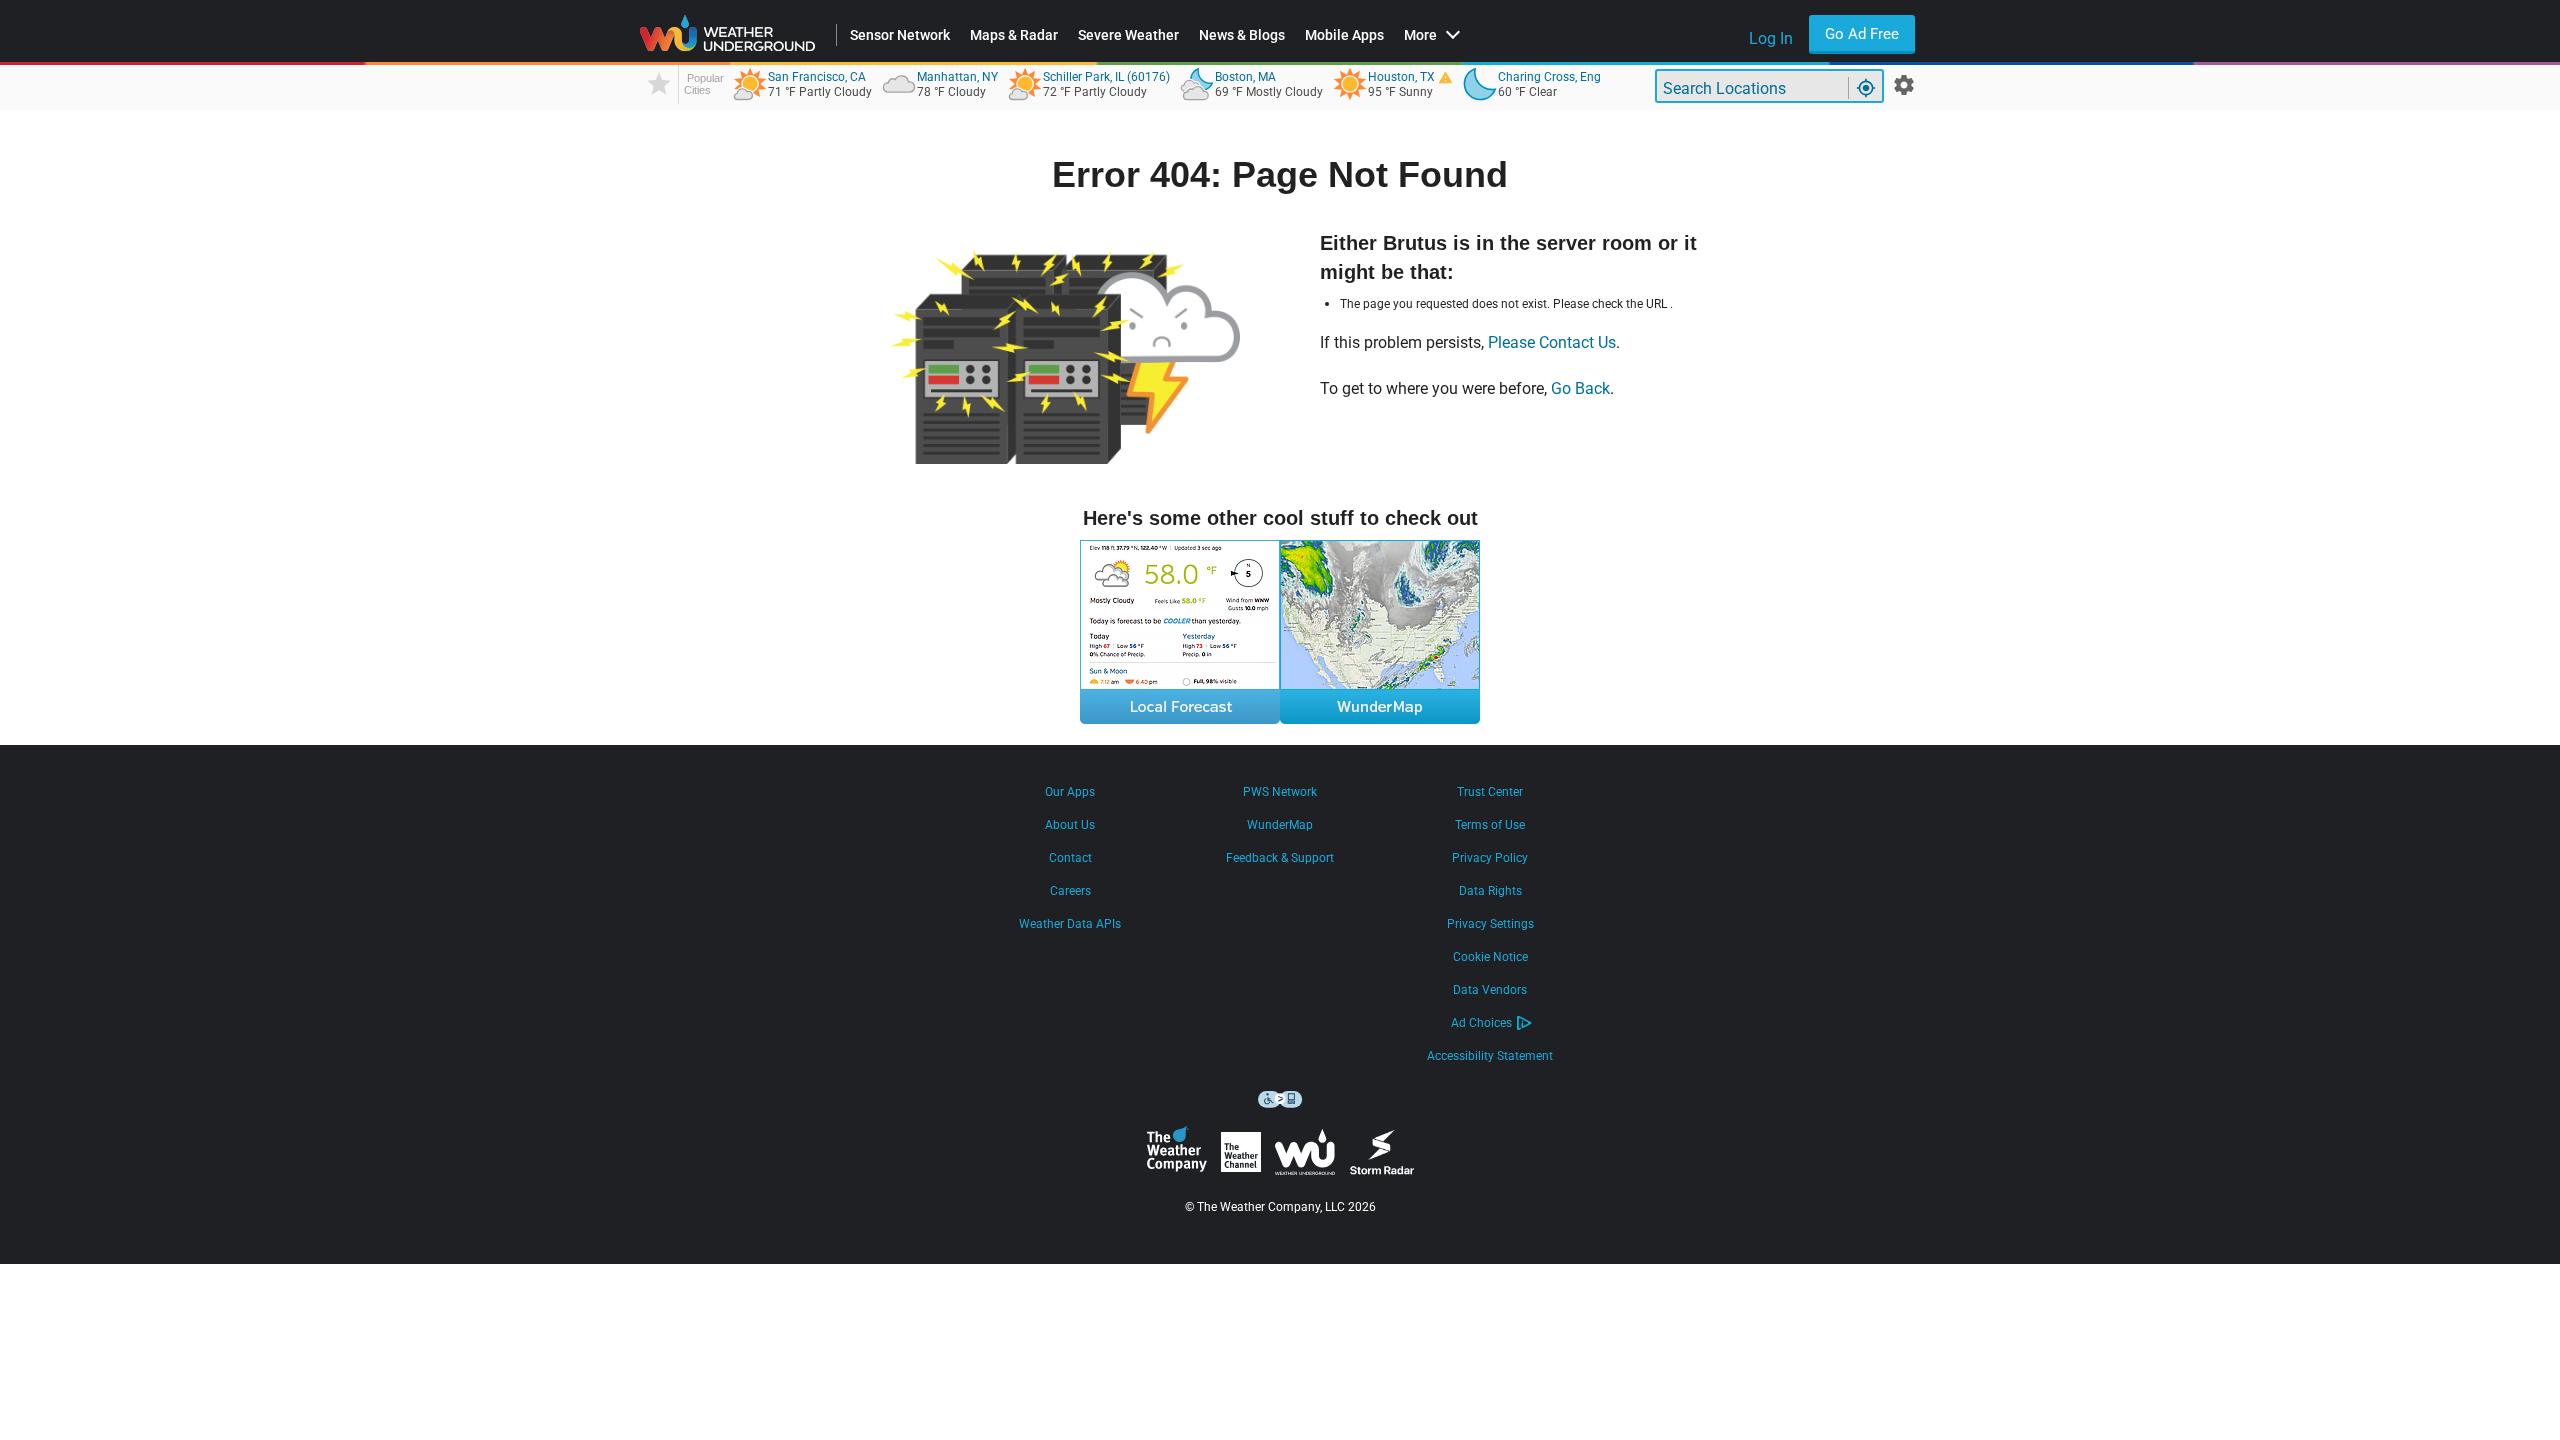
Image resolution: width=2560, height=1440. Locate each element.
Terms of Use (1490, 825)
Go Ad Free (1862, 34)
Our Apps (1070, 792)
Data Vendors (1490, 990)
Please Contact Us (1552, 342)
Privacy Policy (1490, 858)
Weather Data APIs (1070, 924)
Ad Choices (1481, 1023)
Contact (1070, 858)
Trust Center (1490, 792)
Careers (1070, 891)
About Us (1070, 825)
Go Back (1580, 388)
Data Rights (1490, 891)
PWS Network (1280, 792)
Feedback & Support (1280, 858)
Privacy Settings (1490, 924)
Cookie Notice (1490, 957)
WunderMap (1280, 825)
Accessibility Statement (1490, 1056)
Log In (1771, 38)
